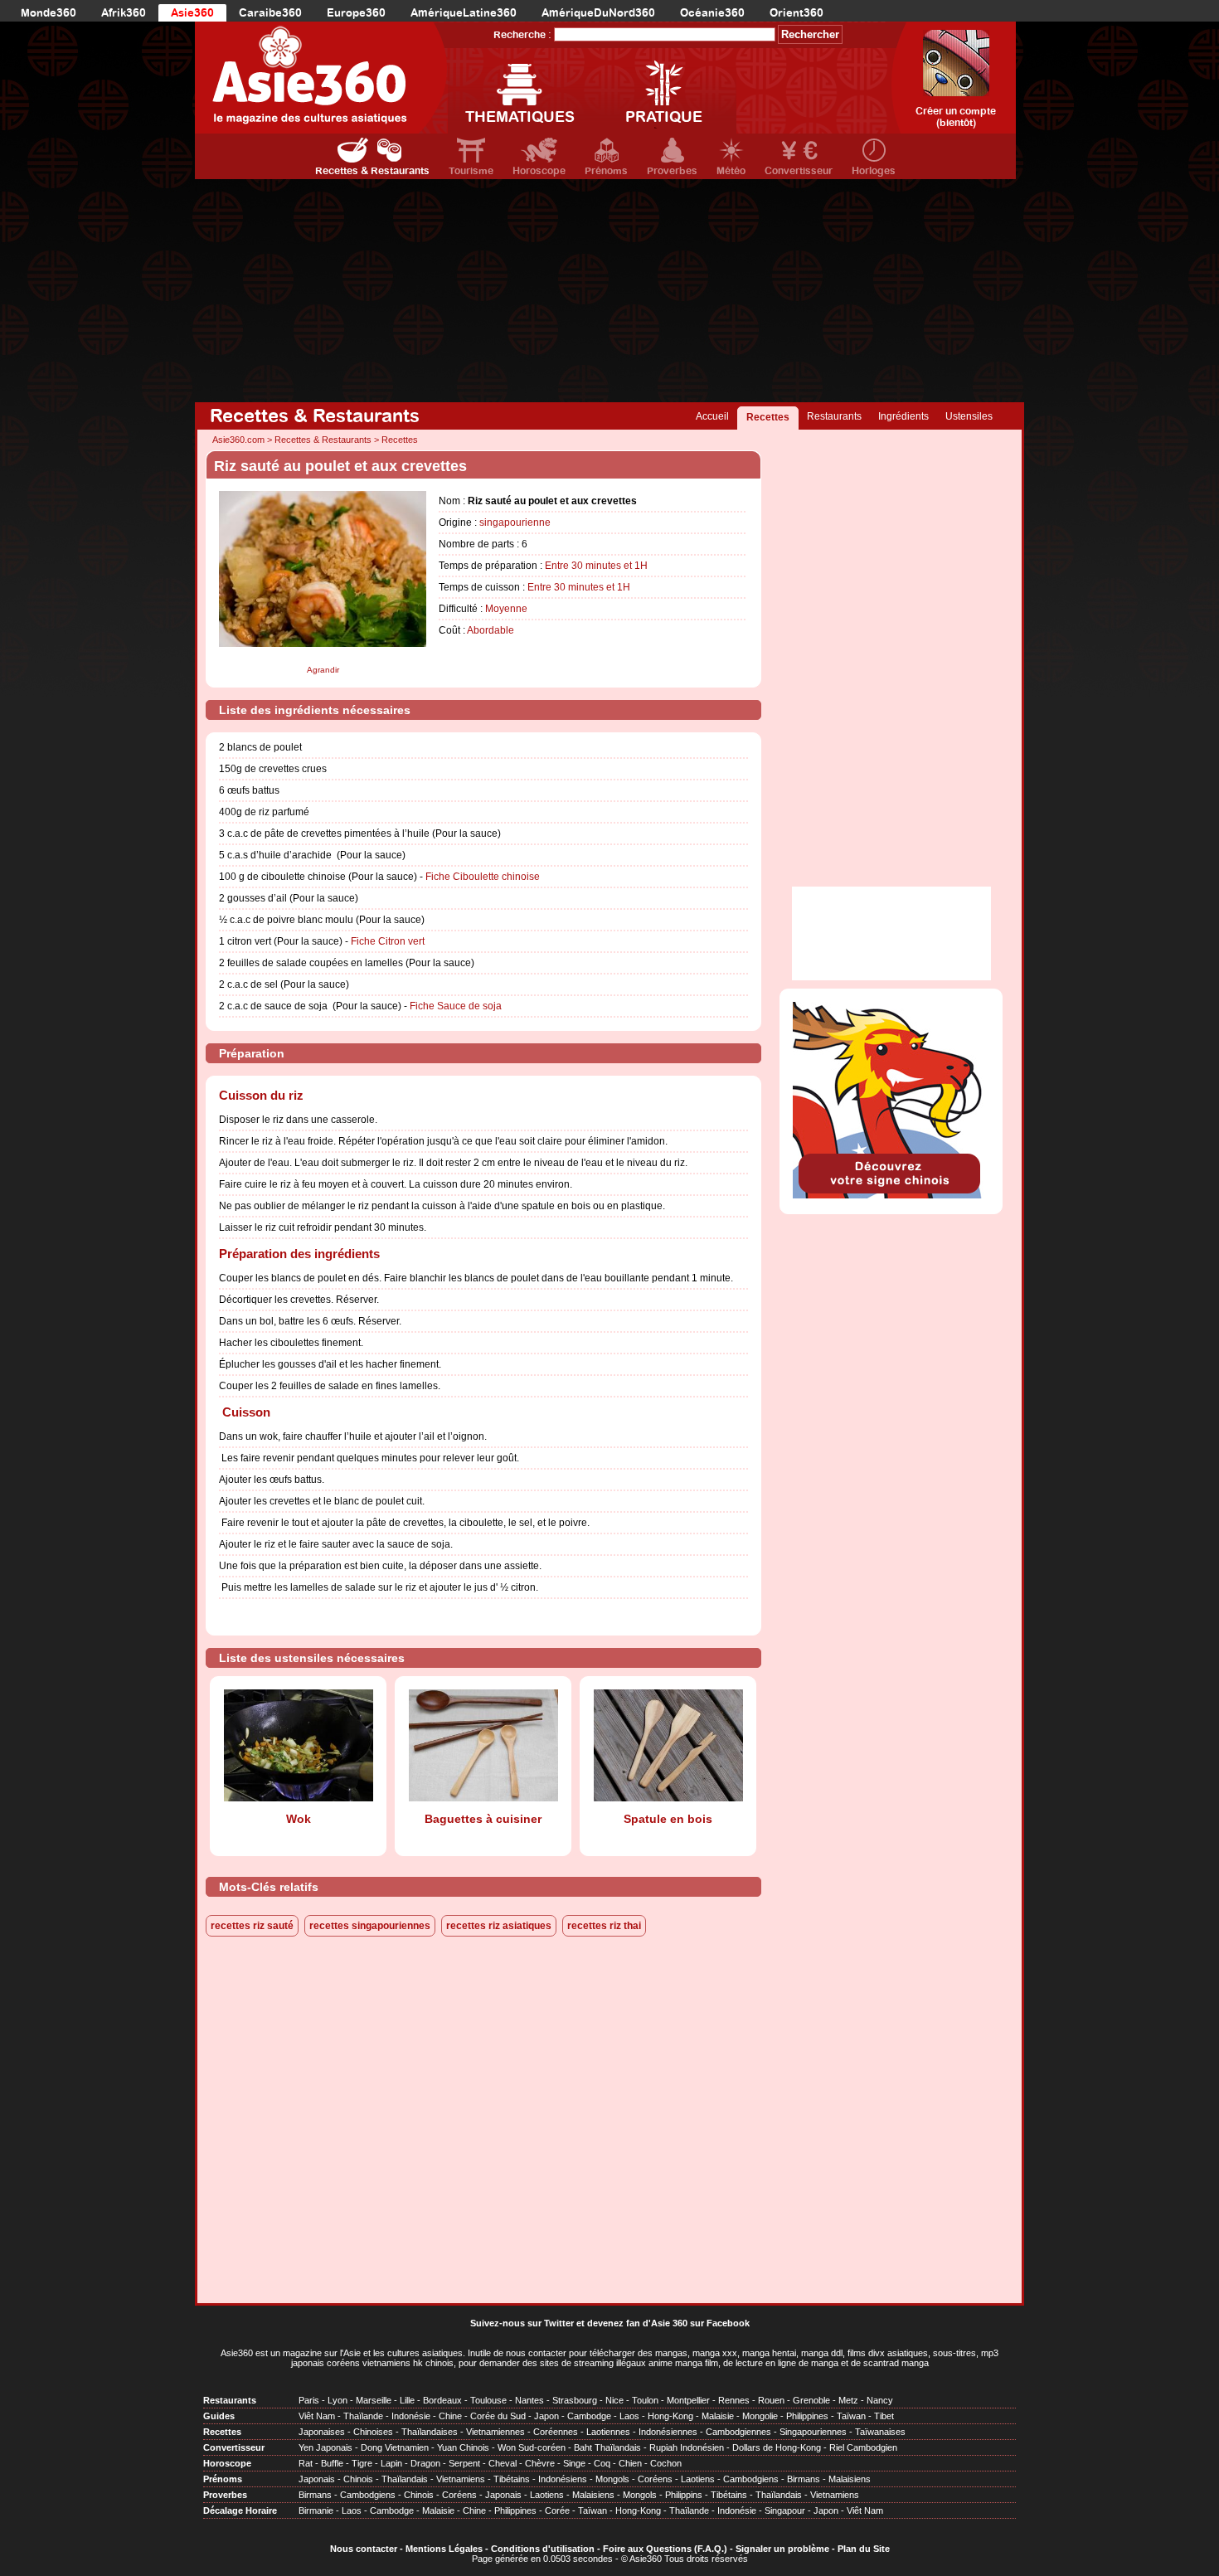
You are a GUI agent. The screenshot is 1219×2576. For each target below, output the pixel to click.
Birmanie (316, 2510)
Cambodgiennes (738, 2432)
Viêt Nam (317, 2416)
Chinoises (373, 2432)
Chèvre (540, 2463)
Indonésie (411, 2416)
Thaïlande (363, 2416)
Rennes (734, 2400)
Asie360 (192, 13)
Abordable (491, 630)
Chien (630, 2463)
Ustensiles (969, 416)
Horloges (874, 171)
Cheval (503, 2463)
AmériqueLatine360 (464, 13)
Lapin (391, 2463)
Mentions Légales (444, 2549)
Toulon (645, 2400)
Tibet (884, 2416)
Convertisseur (799, 171)
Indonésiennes (668, 2432)
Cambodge (589, 2416)
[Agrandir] (323, 661)
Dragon (425, 2463)
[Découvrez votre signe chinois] (891, 1195)
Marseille (374, 2400)
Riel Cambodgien (863, 2447)
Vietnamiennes (495, 2432)
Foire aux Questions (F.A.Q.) (665, 2549)
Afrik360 (124, 13)
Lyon (338, 2400)
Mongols (612, 2479)
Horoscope (539, 171)
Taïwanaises (880, 2432)
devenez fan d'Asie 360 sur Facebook (668, 2323)
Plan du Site (864, 2549)
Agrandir (323, 670)
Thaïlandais (405, 2479)
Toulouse (488, 2400)
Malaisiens (850, 2479)
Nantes (529, 2400)
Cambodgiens (751, 2479)
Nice (614, 2400)
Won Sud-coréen (532, 2447)
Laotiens (698, 2479)
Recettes (768, 417)
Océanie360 (712, 13)
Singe (574, 2463)
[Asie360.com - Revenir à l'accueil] (321, 78)
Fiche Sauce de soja (456, 1006)
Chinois (358, 2479)
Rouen (771, 2400)
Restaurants (834, 416)
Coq (602, 2463)
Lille (407, 2400)
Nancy (880, 2400)
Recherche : (522, 35)
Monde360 (49, 13)
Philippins (684, 2495)
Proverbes (672, 171)
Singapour (785, 2510)
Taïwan (851, 2416)
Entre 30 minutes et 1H (596, 566)
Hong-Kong (670, 2416)
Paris (309, 2400)
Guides (219, 2416)
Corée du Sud (498, 2416)
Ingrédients (903, 416)
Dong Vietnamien (395, 2447)
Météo (731, 171)
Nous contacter (364, 2549)
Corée (557, 2510)
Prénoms (606, 171)
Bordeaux (442, 2400)
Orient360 (796, 13)
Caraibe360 (270, 13)
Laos (629, 2416)
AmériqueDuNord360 (598, 13)
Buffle (332, 2463)
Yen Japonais (325, 2447)
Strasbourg (575, 2400)
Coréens (655, 2479)
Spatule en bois (668, 1819)
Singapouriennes (813, 2432)
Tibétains (512, 2479)
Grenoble (811, 2400)
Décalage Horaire (240, 2510)
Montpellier (688, 2400)
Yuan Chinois (463, 2447)
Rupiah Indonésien (687, 2447)
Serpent (464, 2463)
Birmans (804, 2479)
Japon (546, 2416)
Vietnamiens (461, 2479)
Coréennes (556, 2432)
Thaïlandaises (430, 2432)
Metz (848, 2400)
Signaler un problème (782, 2549)
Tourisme (471, 171)
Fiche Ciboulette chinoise (483, 877)
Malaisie (718, 2416)
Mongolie (760, 2416)
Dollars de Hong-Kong (777, 2447)
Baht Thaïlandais (607, 2447)
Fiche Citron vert (388, 941)
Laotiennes (608, 2432)
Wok (299, 1819)
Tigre (362, 2463)
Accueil (712, 416)
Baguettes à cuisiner (483, 1819)
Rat (306, 2463)
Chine (450, 2416)
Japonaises (322, 2432)
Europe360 (356, 13)
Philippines (807, 2416)
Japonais (317, 2479)
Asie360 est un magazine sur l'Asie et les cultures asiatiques (342, 2353)
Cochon (666, 2463)
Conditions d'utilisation (543, 2549)
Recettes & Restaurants (372, 171)
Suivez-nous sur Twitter (522, 2323)
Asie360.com (238, 440)
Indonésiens (563, 2479)
